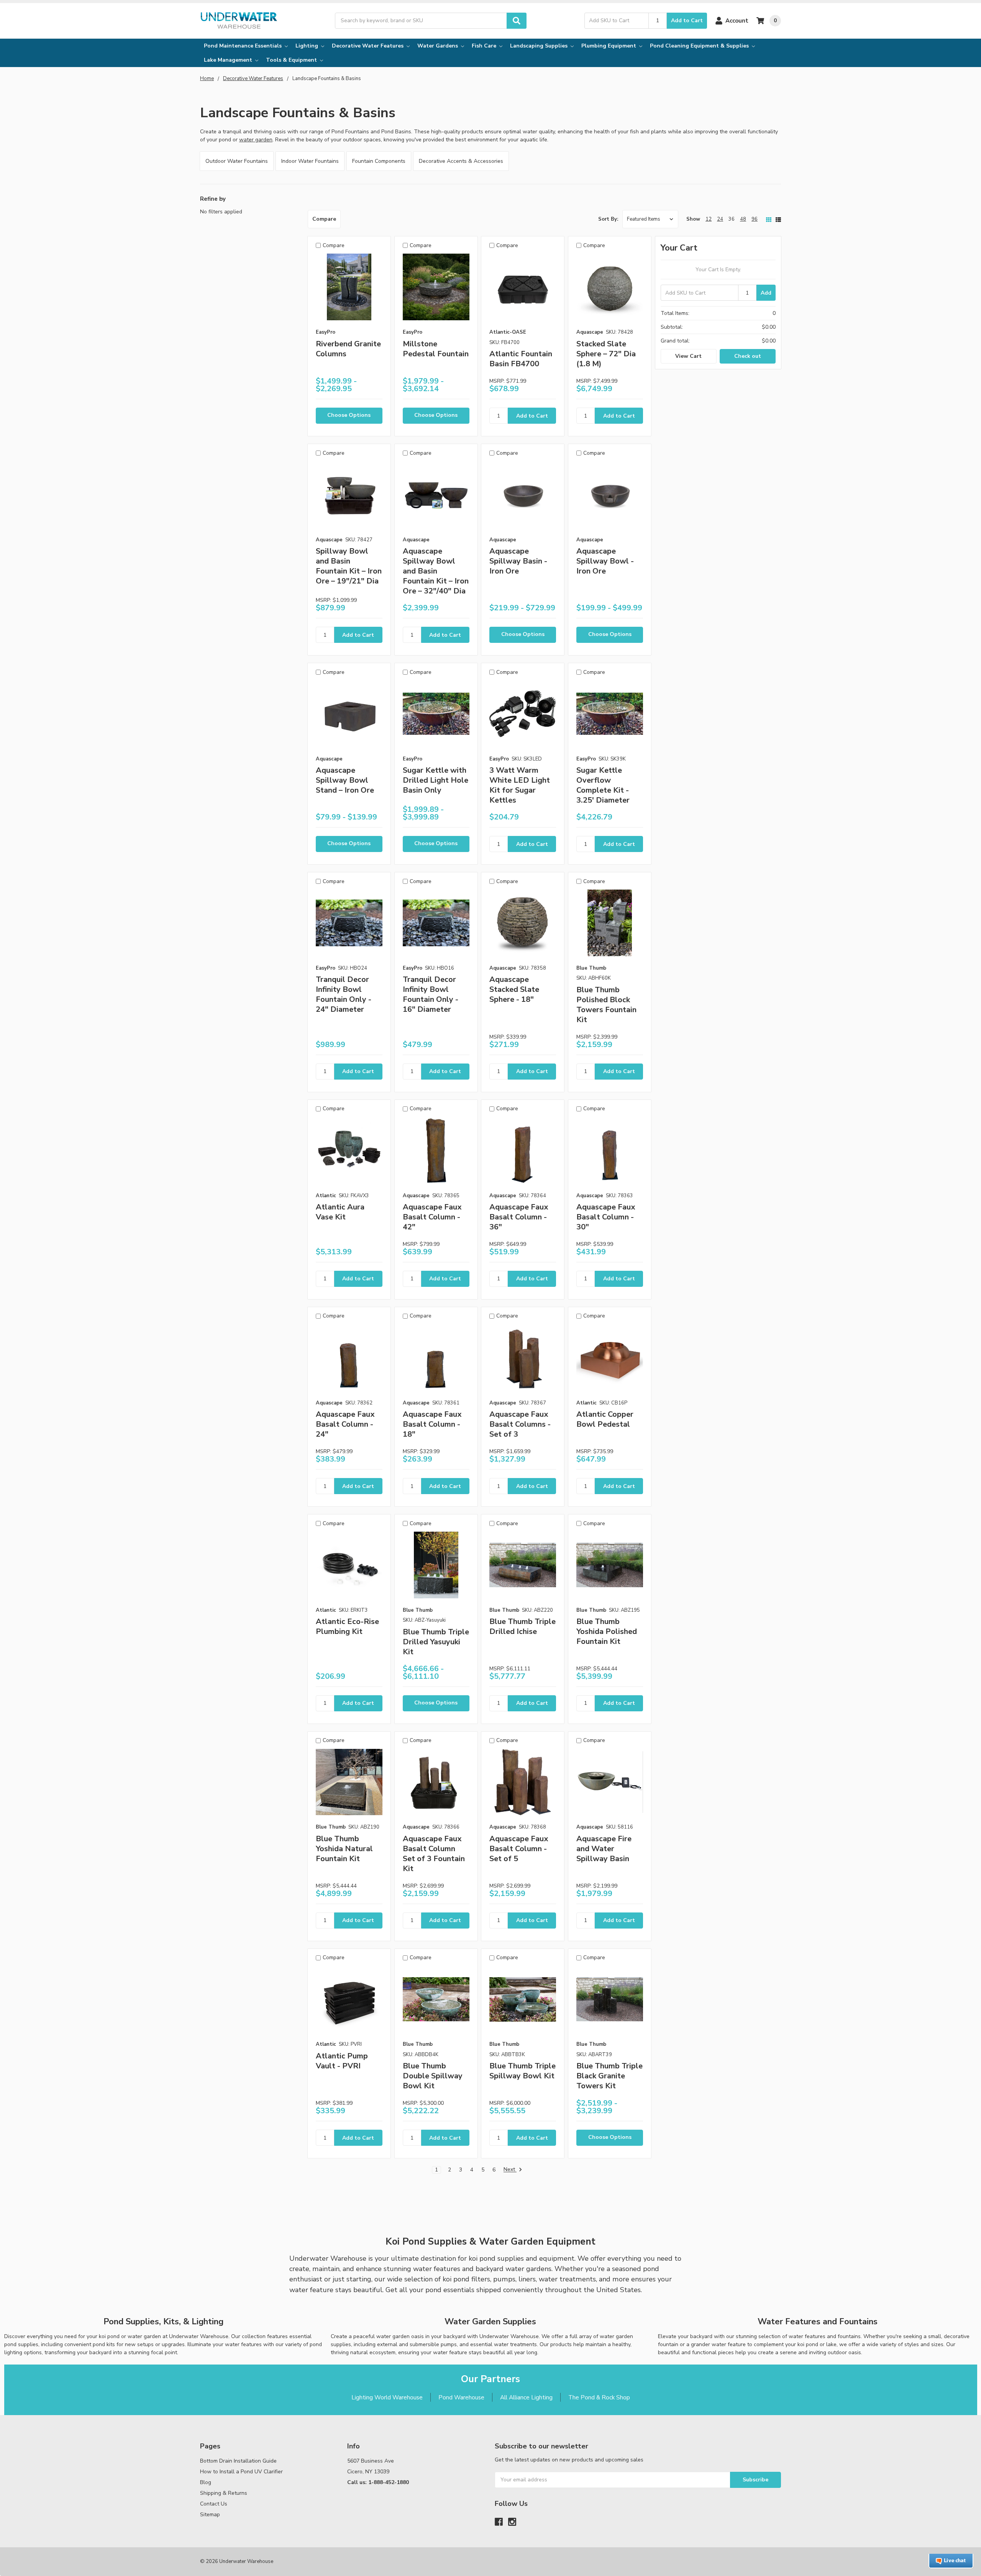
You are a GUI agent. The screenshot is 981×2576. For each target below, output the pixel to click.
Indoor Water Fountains (310, 161)
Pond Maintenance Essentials (244, 46)
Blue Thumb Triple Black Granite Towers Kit (609, 2076)
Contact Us (214, 2504)
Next (510, 2170)
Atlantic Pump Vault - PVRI (342, 2061)
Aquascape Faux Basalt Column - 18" (432, 1424)
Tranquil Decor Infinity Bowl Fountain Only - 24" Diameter (344, 994)
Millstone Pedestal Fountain (436, 349)
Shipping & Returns (224, 2493)
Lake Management (229, 60)
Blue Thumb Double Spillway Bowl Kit (433, 2076)
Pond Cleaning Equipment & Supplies (700, 46)
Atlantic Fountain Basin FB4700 (521, 359)
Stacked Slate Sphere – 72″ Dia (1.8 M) (606, 354)
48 (743, 219)
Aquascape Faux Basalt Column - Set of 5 (519, 1849)
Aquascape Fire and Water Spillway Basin (604, 1849)
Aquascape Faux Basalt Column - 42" (432, 1217)
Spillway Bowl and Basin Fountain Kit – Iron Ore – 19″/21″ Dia (349, 566)
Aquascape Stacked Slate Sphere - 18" (514, 989)
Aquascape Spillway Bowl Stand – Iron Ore (345, 780)
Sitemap (210, 2515)
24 (720, 219)
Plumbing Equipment (609, 46)
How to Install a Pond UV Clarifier (241, 2472)
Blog (206, 2482)
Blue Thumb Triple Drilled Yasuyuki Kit (436, 1642)
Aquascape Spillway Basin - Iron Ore (518, 561)
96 (755, 219)
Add (766, 293)
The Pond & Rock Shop (599, 2397)
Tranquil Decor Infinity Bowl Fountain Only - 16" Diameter (431, 994)
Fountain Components (379, 161)
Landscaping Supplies (540, 46)
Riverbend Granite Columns (348, 349)
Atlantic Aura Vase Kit (340, 1212)
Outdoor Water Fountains (237, 161)
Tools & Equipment (292, 60)
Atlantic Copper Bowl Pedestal (605, 1419)
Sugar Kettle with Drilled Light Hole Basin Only (436, 780)
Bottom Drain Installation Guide (238, 2461)
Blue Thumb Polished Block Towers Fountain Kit (606, 1005)
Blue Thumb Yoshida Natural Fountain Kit (344, 1849)
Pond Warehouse (461, 2397)
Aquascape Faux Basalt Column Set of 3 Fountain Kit (434, 1854)
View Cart (688, 356)
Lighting (308, 46)
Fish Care (485, 46)
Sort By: (608, 219)
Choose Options (349, 415)
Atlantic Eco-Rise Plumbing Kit (347, 1626)
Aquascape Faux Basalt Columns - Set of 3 (520, 1424)
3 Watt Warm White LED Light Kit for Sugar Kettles (520, 785)
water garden (256, 140)
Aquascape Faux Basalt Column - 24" (345, 1424)
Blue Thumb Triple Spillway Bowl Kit (522, 2071)
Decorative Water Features (368, 46)
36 (732, 219)
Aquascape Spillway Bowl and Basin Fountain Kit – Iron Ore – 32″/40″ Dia (436, 571)
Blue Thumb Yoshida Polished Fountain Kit (607, 1631)
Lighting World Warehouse (387, 2397)
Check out (748, 356)
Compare (324, 219)
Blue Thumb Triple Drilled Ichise (522, 1626)
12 (709, 219)
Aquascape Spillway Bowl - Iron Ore (605, 561)
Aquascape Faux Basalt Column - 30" (606, 1217)
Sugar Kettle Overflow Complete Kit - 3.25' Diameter (603, 785)
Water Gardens (438, 46)
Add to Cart (687, 20)
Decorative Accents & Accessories (461, 161)
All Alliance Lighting (526, 2397)
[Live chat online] (951, 2561)
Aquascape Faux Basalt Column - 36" (519, 1217)
